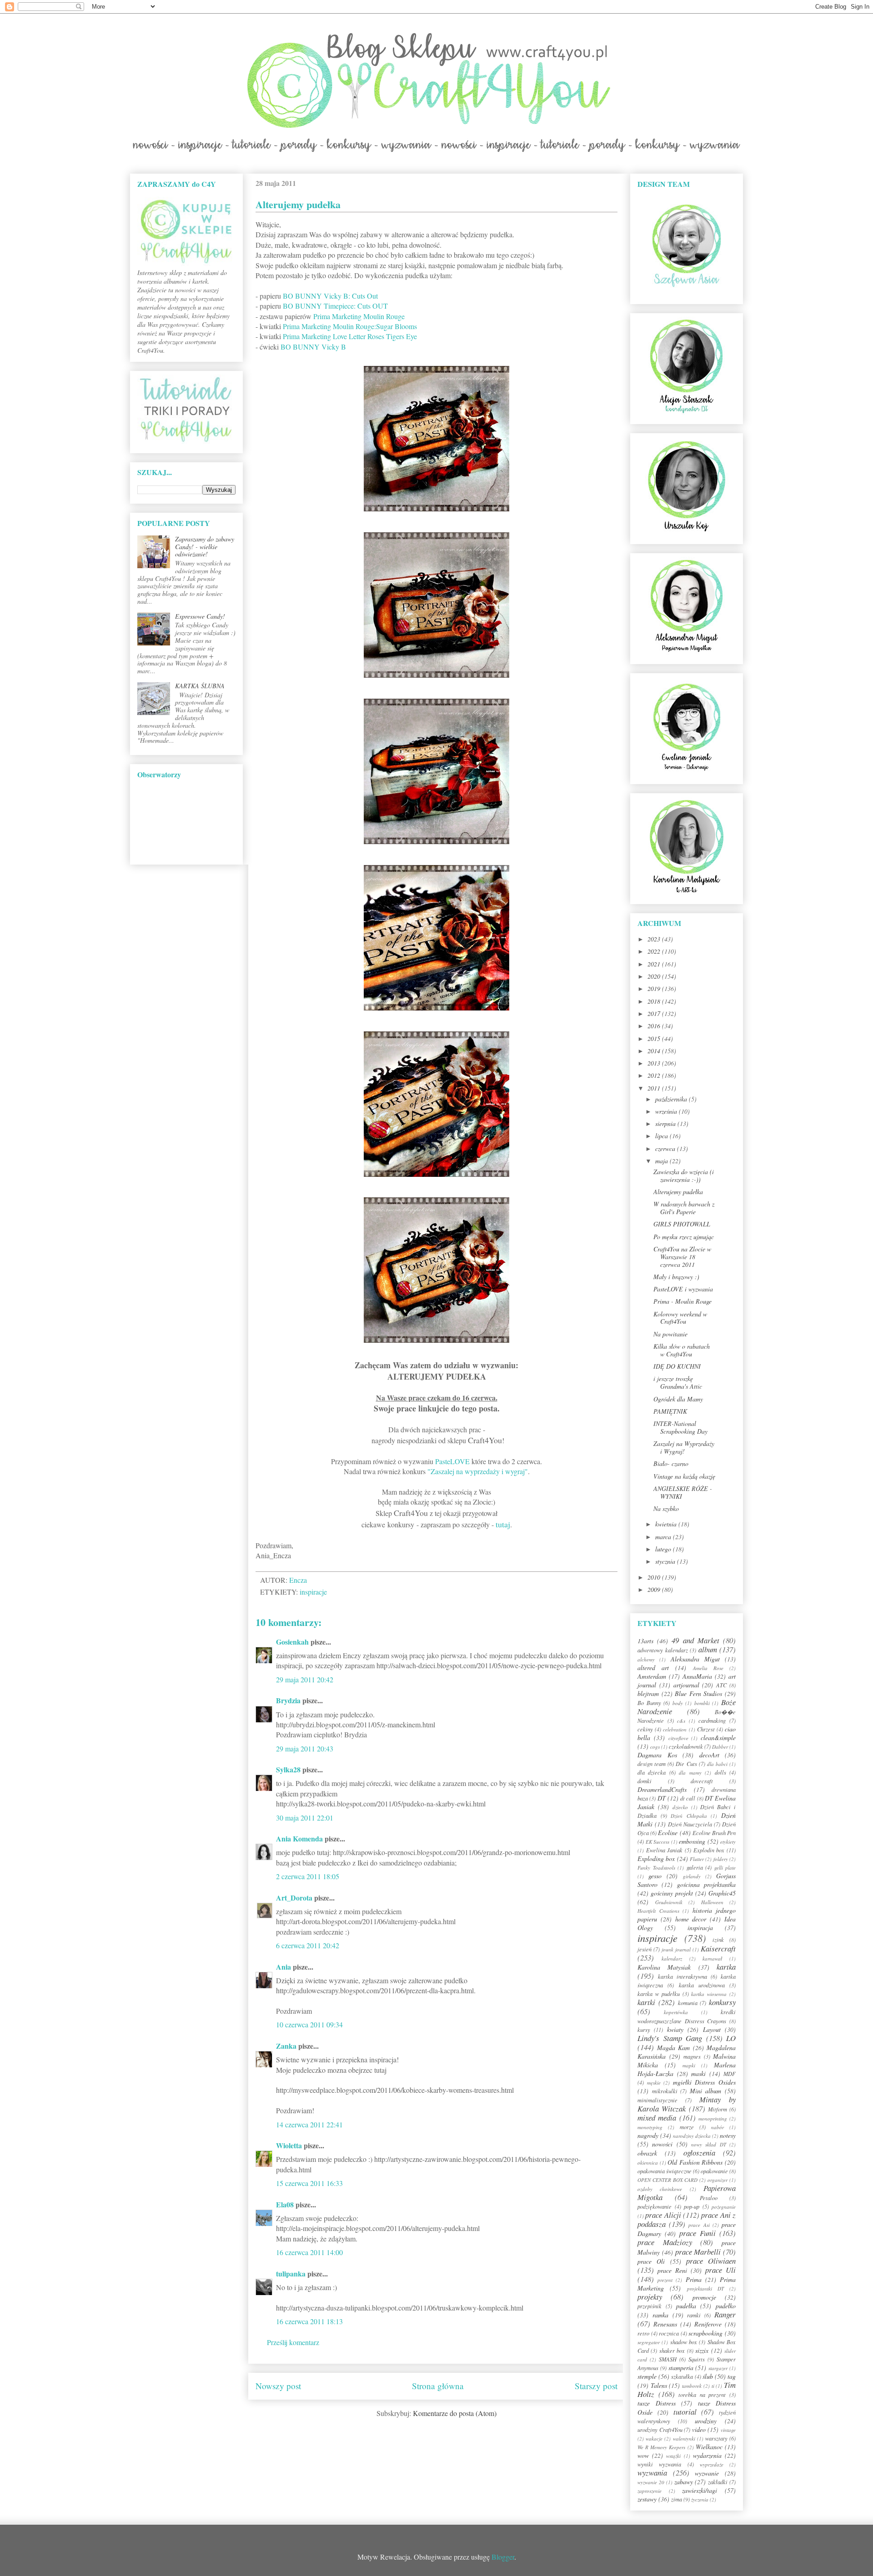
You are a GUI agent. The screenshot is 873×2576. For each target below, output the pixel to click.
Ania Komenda (299, 1838)
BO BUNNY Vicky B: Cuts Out (330, 296)
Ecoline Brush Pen (714, 1833)
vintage (728, 2430)
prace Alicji (663, 2215)
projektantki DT (705, 2288)
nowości (662, 2144)
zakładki (718, 2482)
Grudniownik (669, 1902)
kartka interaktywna (682, 1976)
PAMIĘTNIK (670, 1411)
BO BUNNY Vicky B (313, 347)
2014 (655, 1051)
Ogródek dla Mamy (678, 1399)
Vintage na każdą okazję (684, 1476)
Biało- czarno (671, 1463)
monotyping (650, 2127)
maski (698, 2073)
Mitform (717, 2109)
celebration (675, 1729)
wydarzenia (707, 2455)
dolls (720, 1772)
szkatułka (682, 2376)
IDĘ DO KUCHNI (677, 1366)
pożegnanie (724, 2207)
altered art (653, 1668)
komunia (688, 2003)
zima (677, 2499)
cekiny (645, 1729)
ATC (721, 1685)
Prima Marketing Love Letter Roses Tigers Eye (350, 336)
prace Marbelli (698, 2252)
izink (718, 1940)
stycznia (666, 1561)
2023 (655, 939)
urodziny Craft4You (660, 2430)
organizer (717, 2180)
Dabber (720, 1747)
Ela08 (285, 2204)
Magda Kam (674, 2048)
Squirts (697, 2359)
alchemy (646, 1659)
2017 (655, 1013)
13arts (645, 1641)
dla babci (717, 1764)
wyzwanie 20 (651, 2482)
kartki (646, 2002)
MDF (730, 2074)
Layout (712, 2029)
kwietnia (667, 1524)
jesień (645, 1949)
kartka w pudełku (659, 1994)
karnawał (712, 1958)
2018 (655, 1001)
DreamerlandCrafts (662, 1789)
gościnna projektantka (706, 1884)
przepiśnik (650, 2306)
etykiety (728, 1842)
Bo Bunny (649, 1703)
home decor (691, 1919)
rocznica (669, 2333)
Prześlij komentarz (293, 2342)
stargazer (718, 2368)
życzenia (700, 2499)
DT (662, 1798)
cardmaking (712, 1721)
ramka (660, 2315)
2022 (655, 951)
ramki (694, 2315)
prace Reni (672, 2270)
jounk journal (676, 1949)
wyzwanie (707, 2473)
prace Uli (720, 2270)
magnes (692, 2056)
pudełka (686, 2306)
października (672, 1099)
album (708, 1649)
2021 (655, 964)
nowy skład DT (709, 2144)
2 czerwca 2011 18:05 (308, 1876)
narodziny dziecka (692, 2136)
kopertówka (676, 2012)
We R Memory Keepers (662, 2447)
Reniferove (708, 2324)
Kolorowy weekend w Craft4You (680, 1318)
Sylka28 (288, 1769)
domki (645, 1781)
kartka (726, 1967)
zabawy (684, 2482)
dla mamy (690, 1773)
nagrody (648, 2135)
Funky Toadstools (656, 1868)
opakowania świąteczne (665, 2171)
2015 (655, 1038)
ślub (708, 2376)
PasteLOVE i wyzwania (683, 1289)
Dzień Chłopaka (689, 1816)
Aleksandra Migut (695, 1659)
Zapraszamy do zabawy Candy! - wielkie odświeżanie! (205, 547)
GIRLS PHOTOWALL (682, 1224)
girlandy (692, 1876)
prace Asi (699, 2225)
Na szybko (666, 1508)
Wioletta (289, 2145)
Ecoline (668, 1833)
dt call (688, 1798)
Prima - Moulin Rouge (682, 1301)
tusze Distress (657, 2403)
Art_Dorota (294, 1898)
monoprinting (713, 2118)
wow (643, 2455)
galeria (695, 1867)
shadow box (684, 2342)
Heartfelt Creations (658, 1911)
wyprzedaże (712, 2464)
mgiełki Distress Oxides (704, 2082)
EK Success (658, 1842)
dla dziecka (652, 1772)
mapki (689, 2065)
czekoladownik (686, 1746)
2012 (655, 1075)
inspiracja (700, 1928)
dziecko (680, 1807)
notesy (728, 2135)
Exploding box (656, 1858)
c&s (681, 1721)
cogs (655, 1747)
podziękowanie (655, 2206)
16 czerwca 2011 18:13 (309, 2321)
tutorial (685, 2412)
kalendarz (672, 1958)
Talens (659, 2385)
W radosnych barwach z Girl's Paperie (684, 1208)
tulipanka (291, 2273)
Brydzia (288, 1700)
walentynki (684, 2438)
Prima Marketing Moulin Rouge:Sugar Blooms (350, 326)
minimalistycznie (657, 2100)
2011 (655, 1088)
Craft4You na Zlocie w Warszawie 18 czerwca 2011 (682, 1257)
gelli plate (725, 1868)
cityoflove (678, 1738)
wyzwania (652, 2473)
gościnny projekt (672, 1893)
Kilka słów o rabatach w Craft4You (682, 1350)
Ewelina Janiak (665, 1850)
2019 (655, 988)
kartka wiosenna (709, 1994)
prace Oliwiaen (711, 2261)
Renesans (665, 2324)
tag (732, 2376)
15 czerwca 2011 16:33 (309, 2183)
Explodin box (709, 1850)
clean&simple (718, 1738)
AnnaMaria (697, 1676)
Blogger (503, 2557)
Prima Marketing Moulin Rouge (359, 316)
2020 (655, 976)
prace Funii (697, 2233)
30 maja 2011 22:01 (305, 1818)
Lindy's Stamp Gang (670, 2038)
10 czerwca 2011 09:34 (309, 2024)
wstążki (673, 2456)
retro (643, 2333)
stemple (647, 2376)
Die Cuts (686, 1764)
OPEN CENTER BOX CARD (668, 2180)
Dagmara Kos (657, 1755)
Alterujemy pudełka (678, 1192)
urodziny (706, 2421)
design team (652, 1764)
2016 (655, 1026)
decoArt (709, 1755)
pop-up (692, 2206)
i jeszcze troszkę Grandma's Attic (678, 1382)
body (678, 1703)
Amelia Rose (708, 1668)
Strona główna (438, 2386)
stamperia (681, 2368)
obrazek (647, 2153)
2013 (655, 1063)
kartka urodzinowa (702, 1985)
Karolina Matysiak (664, 1967)
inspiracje (313, 1592)
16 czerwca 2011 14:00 (309, 2252)
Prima (694, 2279)
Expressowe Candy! (200, 616)
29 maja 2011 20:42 (305, 1679)
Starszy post (596, 2386)
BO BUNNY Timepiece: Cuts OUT (335, 306)
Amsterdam (652, 1676)
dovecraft (702, 1781)
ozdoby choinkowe (660, 2189)
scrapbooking (705, 2333)
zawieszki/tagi (700, 2490)
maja (662, 1161)
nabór (717, 2127)
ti (713, 2386)
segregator (649, 2342)
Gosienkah (292, 1642)
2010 (655, 1577)
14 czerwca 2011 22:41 (309, 2124)
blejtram (648, 1693)
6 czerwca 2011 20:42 (308, 1945)
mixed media (657, 2118)
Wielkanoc (709, 2447)
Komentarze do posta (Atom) (455, 2413)
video (699, 2429)
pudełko (726, 2306)
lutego (664, 1549)
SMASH (668, 2359)
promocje (704, 2297)
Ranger (725, 2314)
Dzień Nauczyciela (690, 1824)
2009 (655, 1589)
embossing (692, 1841)
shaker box (672, 2351)
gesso (655, 1876)
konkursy (722, 2002)
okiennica (648, 2163)
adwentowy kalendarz (663, 1650)
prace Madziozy (665, 2242)
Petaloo (709, 2198)
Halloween (712, 1902)
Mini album (706, 2091)
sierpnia (666, 1123)
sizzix (702, 2350)
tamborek (692, 2386)
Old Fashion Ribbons (695, 2162)
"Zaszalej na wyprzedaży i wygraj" (478, 1471)
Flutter (697, 1859)
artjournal (686, 1685)
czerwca (666, 1148)
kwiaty (675, 2029)
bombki (702, 1703)
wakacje (654, 2438)
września (667, 1111)
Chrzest (706, 1729)
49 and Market (695, 1640)
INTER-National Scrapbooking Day (680, 1427)
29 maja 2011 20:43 (305, 1748)
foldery (721, 1859)
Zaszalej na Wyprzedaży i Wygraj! (684, 1447)
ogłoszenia (699, 2153)
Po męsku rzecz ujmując (684, 1237)
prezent (665, 2280)
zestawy (647, 2499)
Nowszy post (278, 2386)
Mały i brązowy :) (676, 1277)
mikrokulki (665, 2091)
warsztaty (716, 2438)
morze (687, 2127)
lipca (662, 1136)
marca (664, 1537)
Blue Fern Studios (698, 1693)
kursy (644, 2030)
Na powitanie (670, 1334)
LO (731, 2038)
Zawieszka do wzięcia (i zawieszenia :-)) (684, 1175)
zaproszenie (650, 2491)
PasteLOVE (452, 1461)
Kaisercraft (718, 1948)
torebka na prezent (702, 2395)
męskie (654, 2083)
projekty (650, 2297)
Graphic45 (722, 1893)
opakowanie (714, 2171)
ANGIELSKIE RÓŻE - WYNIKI (683, 1492)
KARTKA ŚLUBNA (200, 686)
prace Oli (651, 2261)
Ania (283, 1967)
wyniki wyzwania (659, 2464)
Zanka (286, 2046)
